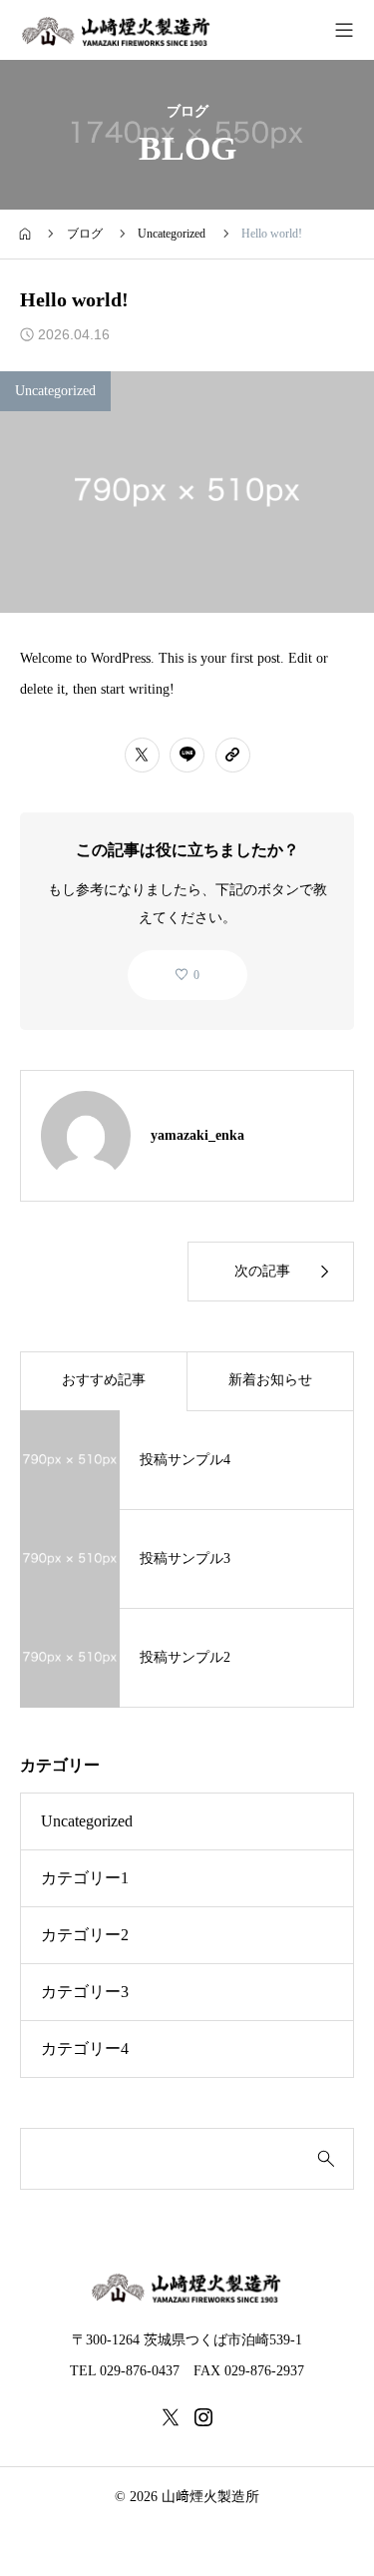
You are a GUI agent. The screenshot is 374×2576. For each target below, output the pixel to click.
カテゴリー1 (85, 1878)
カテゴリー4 (85, 2049)
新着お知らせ (270, 1380)
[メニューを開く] (344, 30)
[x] (171, 2417)
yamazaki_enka (197, 1135)
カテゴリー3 (85, 1992)
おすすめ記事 (104, 1380)
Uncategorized (55, 391)
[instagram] (203, 2417)
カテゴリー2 (85, 1935)
